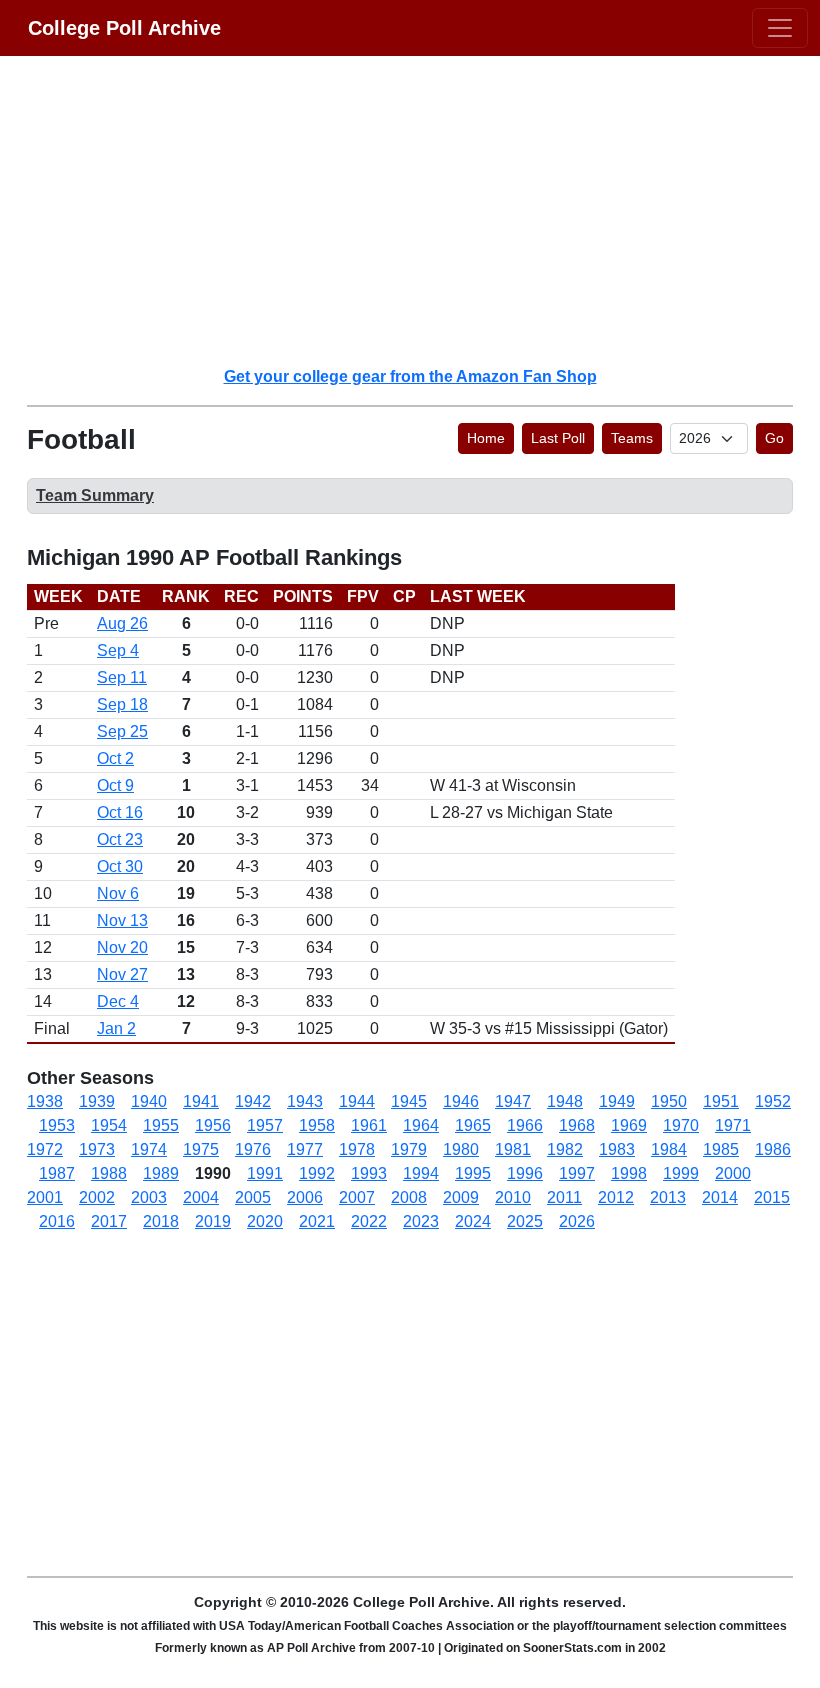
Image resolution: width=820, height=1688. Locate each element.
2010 (513, 1197)
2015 (772, 1197)
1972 (45, 1149)
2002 (97, 1197)
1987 (57, 1173)
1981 (513, 1149)
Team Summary (95, 495)
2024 (473, 1221)
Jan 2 (116, 1028)
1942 (253, 1101)
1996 (525, 1173)
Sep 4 (118, 650)
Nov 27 (122, 974)
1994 (421, 1173)
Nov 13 (122, 920)
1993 (369, 1173)
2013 (668, 1197)
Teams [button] (632, 438)
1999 (681, 1173)
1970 (681, 1125)
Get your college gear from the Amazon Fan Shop (410, 376)
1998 (629, 1173)
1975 (201, 1149)
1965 (473, 1125)
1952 (773, 1101)
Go (774, 438)
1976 (253, 1149)
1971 (733, 1125)
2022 (369, 1221)
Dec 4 (118, 1001)
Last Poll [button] (558, 438)
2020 (265, 1221)
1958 (317, 1125)
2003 (149, 1197)
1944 (357, 1101)
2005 (253, 1197)
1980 (461, 1149)
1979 (409, 1149)
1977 (305, 1149)
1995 (473, 1173)
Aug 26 (122, 623)
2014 (720, 1197)
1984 (669, 1149)
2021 (317, 1221)
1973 (97, 1149)
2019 (213, 1221)
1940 (149, 1101)
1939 (97, 1101)
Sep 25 (122, 731)
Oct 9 (115, 785)
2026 (577, 1221)
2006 (305, 1197)
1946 (461, 1101)
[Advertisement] (422, 210)
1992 (317, 1173)
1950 (669, 1101)
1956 (213, 1125)
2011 (564, 1197)
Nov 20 (122, 947)
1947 (513, 1101)
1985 (721, 1149)
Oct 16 (120, 812)
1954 (109, 1125)
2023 (421, 1221)
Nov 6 (118, 893)
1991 (265, 1173)
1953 (57, 1125)
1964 (421, 1125)
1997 (577, 1173)
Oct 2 (115, 758)
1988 (109, 1173)
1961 (369, 1125)
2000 (733, 1173)
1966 (525, 1125)
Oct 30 (120, 866)
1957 (265, 1125)
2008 (409, 1197)
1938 (45, 1101)
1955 (161, 1125)
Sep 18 (122, 704)
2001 (45, 1197)
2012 (616, 1197)
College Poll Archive (124, 28)
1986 (773, 1149)
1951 (721, 1101)
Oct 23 (120, 839)
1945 (409, 1101)
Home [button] (486, 438)
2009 (461, 1197)
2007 (357, 1197)
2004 (201, 1197)
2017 (109, 1221)
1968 (577, 1125)
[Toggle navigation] (780, 28)
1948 (565, 1101)
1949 (617, 1101)
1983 (617, 1149)
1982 (565, 1149)
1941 (201, 1101)
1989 (161, 1173)
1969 (629, 1125)
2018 (161, 1221)
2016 (57, 1221)
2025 (525, 1221)
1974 (149, 1149)
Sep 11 (122, 677)
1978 (357, 1149)
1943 (305, 1101)
